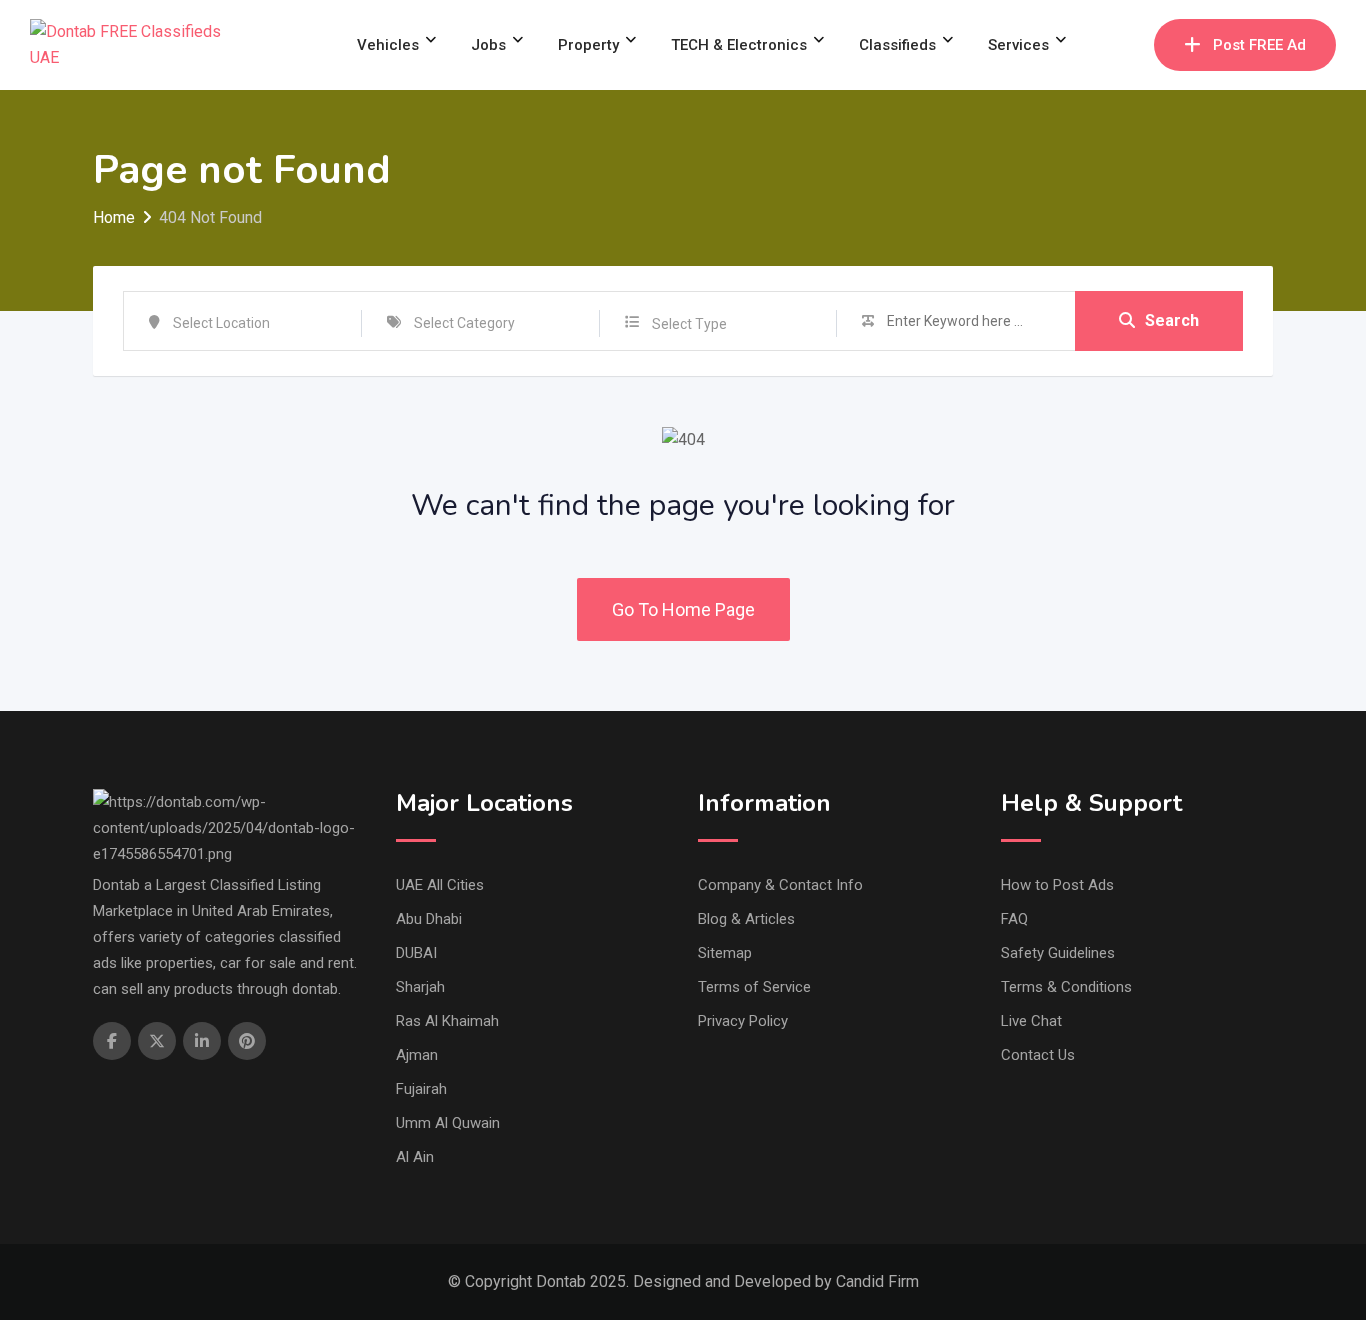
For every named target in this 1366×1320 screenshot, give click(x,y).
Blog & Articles (746, 919)
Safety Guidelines (1058, 953)
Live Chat (1031, 1021)
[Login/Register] (1129, 45)
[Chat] (1096, 45)
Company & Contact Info (780, 885)
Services (1018, 45)
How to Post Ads (1057, 885)
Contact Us (1038, 1055)
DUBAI (416, 953)
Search (1172, 320)
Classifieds (897, 45)
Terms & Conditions (1066, 987)
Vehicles (388, 45)
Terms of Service (754, 987)
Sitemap (725, 953)
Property (588, 45)
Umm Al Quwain (448, 1123)
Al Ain (415, 1157)
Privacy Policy (743, 1021)
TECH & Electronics (739, 45)
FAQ (1014, 919)
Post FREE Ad (1259, 45)
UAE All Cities (440, 885)
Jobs (488, 45)
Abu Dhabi (429, 919)
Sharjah (420, 987)
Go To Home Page (683, 609)
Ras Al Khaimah (447, 1021)
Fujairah (421, 1089)
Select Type (689, 324)
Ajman (417, 1055)
